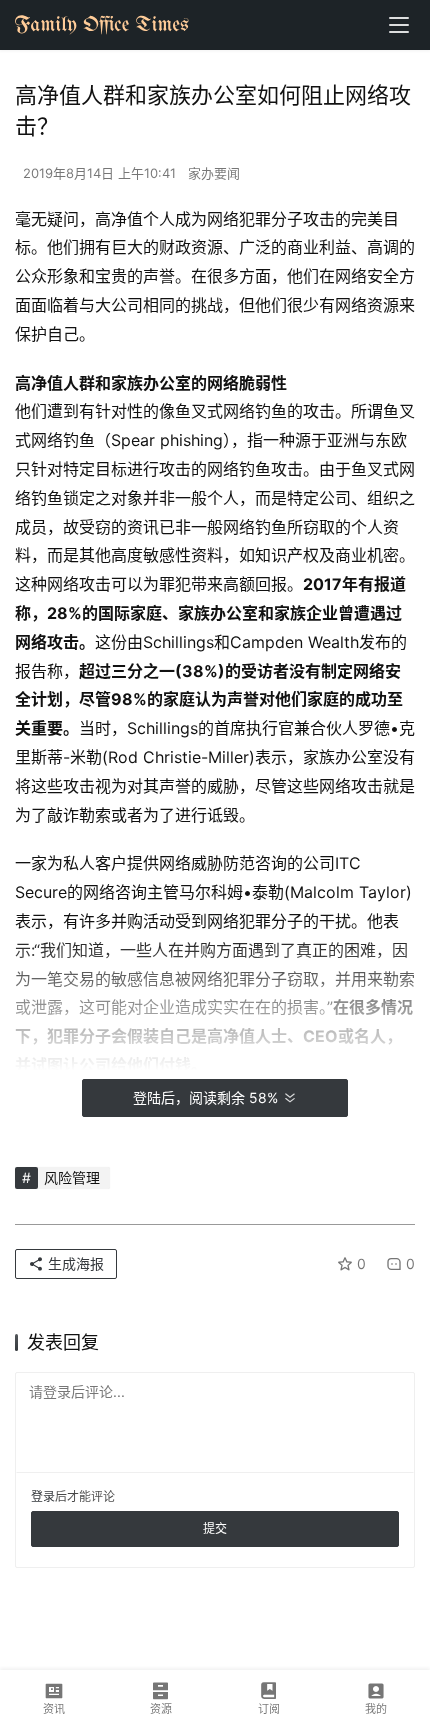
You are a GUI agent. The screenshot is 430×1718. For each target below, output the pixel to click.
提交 (215, 1528)
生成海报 (74, 1263)
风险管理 (72, 1177)
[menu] (399, 25)
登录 (43, 1496)
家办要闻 (214, 173)
